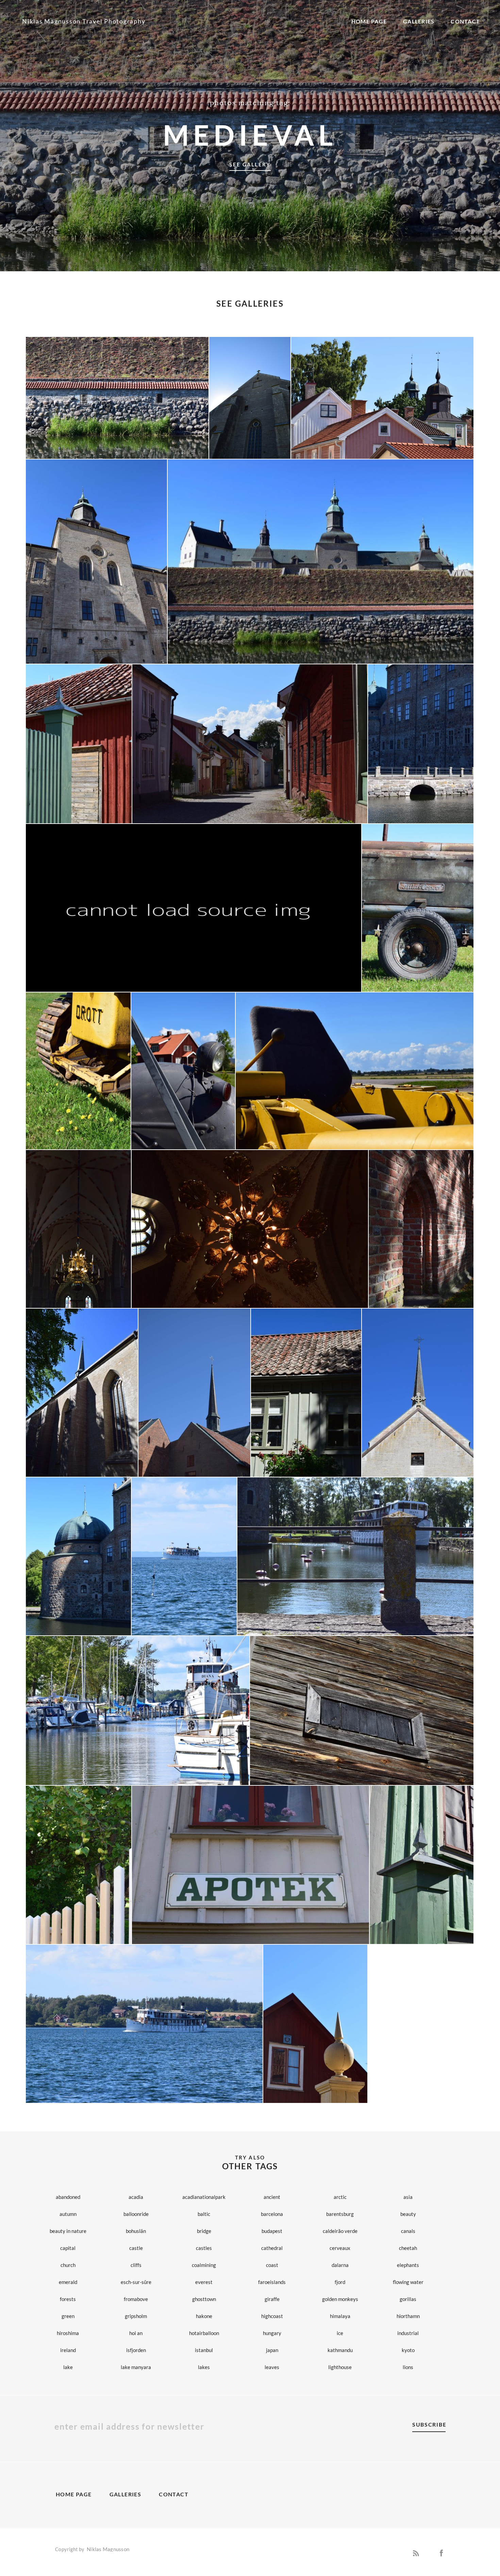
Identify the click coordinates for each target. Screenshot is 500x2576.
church (68, 2265)
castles (204, 2248)
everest (204, 2282)
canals (408, 2231)
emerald (68, 2282)
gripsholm (136, 2316)
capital (68, 2248)
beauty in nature (68, 2231)
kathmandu (340, 2350)
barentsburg (340, 2214)
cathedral (272, 2248)
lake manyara (136, 2367)
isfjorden (136, 2350)
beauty (408, 2214)
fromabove (136, 2299)
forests (68, 2299)
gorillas (408, 2299)
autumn (68, 2214)
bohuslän (136, 2231)
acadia (136, 2197)
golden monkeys (340, 2299)
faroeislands (272, 2282)
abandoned (68, 2197)
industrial (408, 2333)
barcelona (272, 2214)
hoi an (136, 2333)
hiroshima (68, 2333)
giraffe (272, 2299)
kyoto (408, 2350)
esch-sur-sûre (136, 2282)
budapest (272, 2231)
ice (340, 2333)
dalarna (340, 2265)
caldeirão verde (340, 2231)
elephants (408, 2265)
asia (408, 2197)
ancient (272, 2197)
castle (136, 2248)
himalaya (340, 2316)
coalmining (204, 2265)
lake (68, 2367)
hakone (204, 2316)
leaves (272, 2367)
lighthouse (340, 2367)
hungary (272, 2333)
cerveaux (340, 2248)
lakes (204, 2367)
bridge (204, 2231)
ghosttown (204, 2299)
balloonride (136, 2214)
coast (272, 2265)
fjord (340, 2282)
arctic (340, 2197)
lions (408, 2367)
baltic (204, 2214)
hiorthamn (408, 2316)
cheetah (408, 2248)
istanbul (204, 2350)
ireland (68, 2350)
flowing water (408, 2282)
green (68, 2316)
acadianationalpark (204, 2197)
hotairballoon (204, 2333)
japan (272, 2350)
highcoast (272, 2316)
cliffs (136, 2265)
